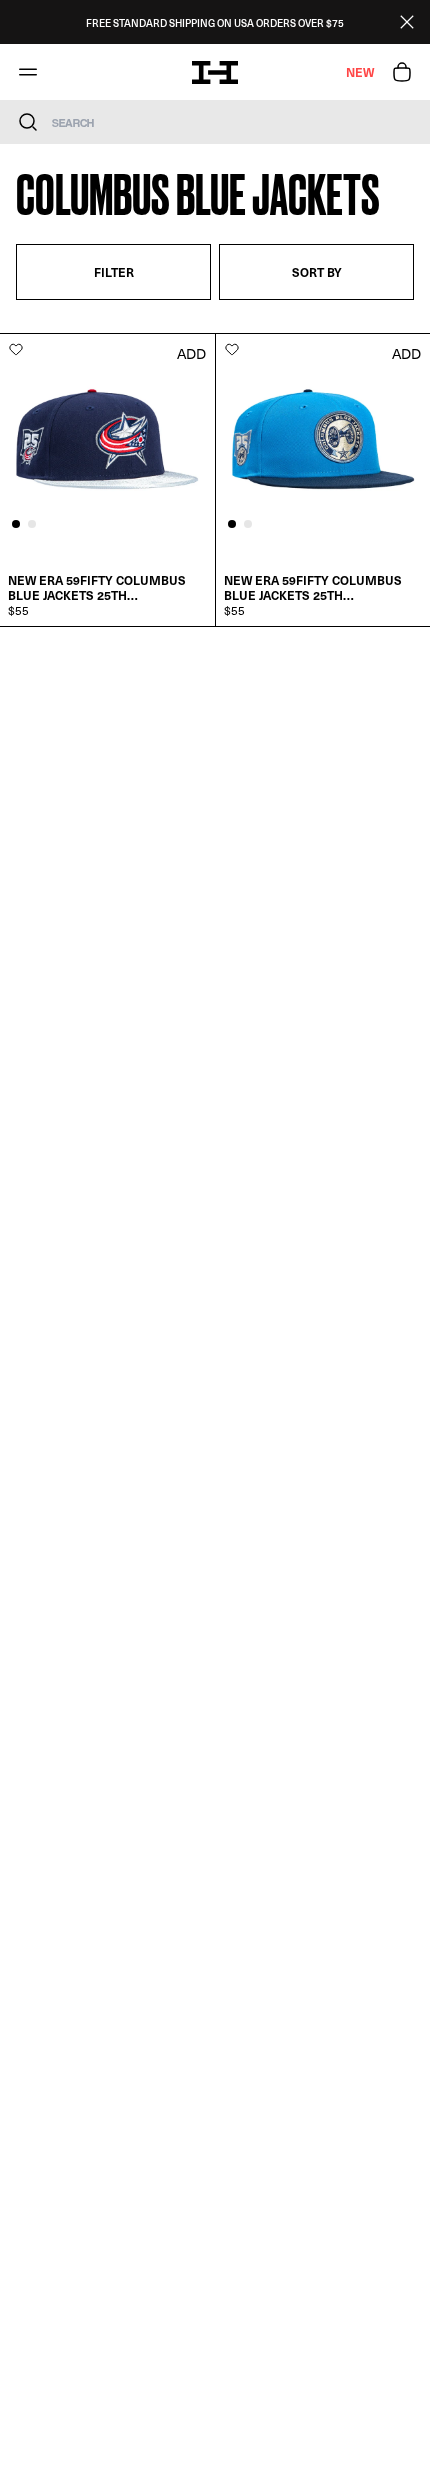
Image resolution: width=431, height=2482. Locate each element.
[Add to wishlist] (16, 349)
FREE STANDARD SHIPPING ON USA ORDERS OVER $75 (215, 22)
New (360, 72)
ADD (191, 353)
